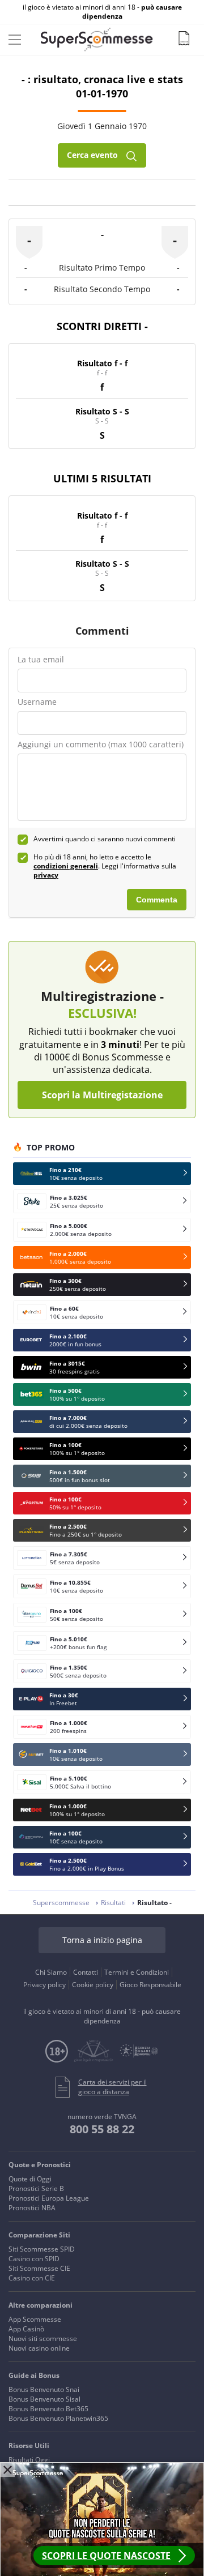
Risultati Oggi (29, 2460)
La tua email (41, 659)
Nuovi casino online (39, 2348)
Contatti (86, 1972)
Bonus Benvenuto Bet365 (48, 2409)
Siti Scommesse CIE (39, 2268)
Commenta (157, 900)
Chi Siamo (51, 1972)
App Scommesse (35, 2319)
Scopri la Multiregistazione (102, 1095)
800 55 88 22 (102, 2129)
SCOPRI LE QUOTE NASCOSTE (106, 2556)
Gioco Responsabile (150, 1985)
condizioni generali (66, 866)
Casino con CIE (32, 2278)
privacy (46, 875)
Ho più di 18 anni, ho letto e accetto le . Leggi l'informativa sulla (105, 866)
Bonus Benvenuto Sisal (44, 2399)
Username (37, 702)
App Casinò (26, 2329)
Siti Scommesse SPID (42, 2249)
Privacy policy (44, 1985)
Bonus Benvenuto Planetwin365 (58, 2418)
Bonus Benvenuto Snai (44, 2389)
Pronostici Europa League (49, 2198)
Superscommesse (61, 1903)
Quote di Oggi (30, 2179)
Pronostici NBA (32, 2208)
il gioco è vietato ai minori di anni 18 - (102, 12)
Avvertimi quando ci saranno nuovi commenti (105, 839)
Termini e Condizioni (137, 1972)
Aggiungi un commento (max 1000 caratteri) (101, 744)
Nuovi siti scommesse (43, 2338)
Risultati (113, 1903)
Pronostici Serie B (36, 2188)
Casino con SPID (34, 2259)
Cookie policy (93, 1985)
